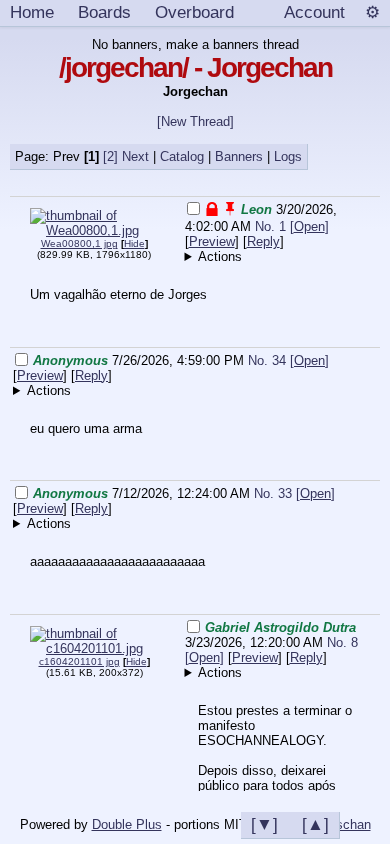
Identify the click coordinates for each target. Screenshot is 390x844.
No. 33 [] (294, 493)
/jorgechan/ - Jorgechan (195, 67)
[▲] (315, 824)
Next (135, 156)
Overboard (194, 12)
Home (32, 12)
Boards (104, 12)
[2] (110, 156)
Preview (212, 241)
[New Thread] (195, 121)
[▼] (264, 824)
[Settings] (372, 13)
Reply (263, 241)
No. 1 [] (292, 226)
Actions (220, 256)
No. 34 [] (288, 360)
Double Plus (127, 824)
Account (314, 12)
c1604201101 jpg (79, 661)
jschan (352, 824)
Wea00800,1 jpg (79, 243)
